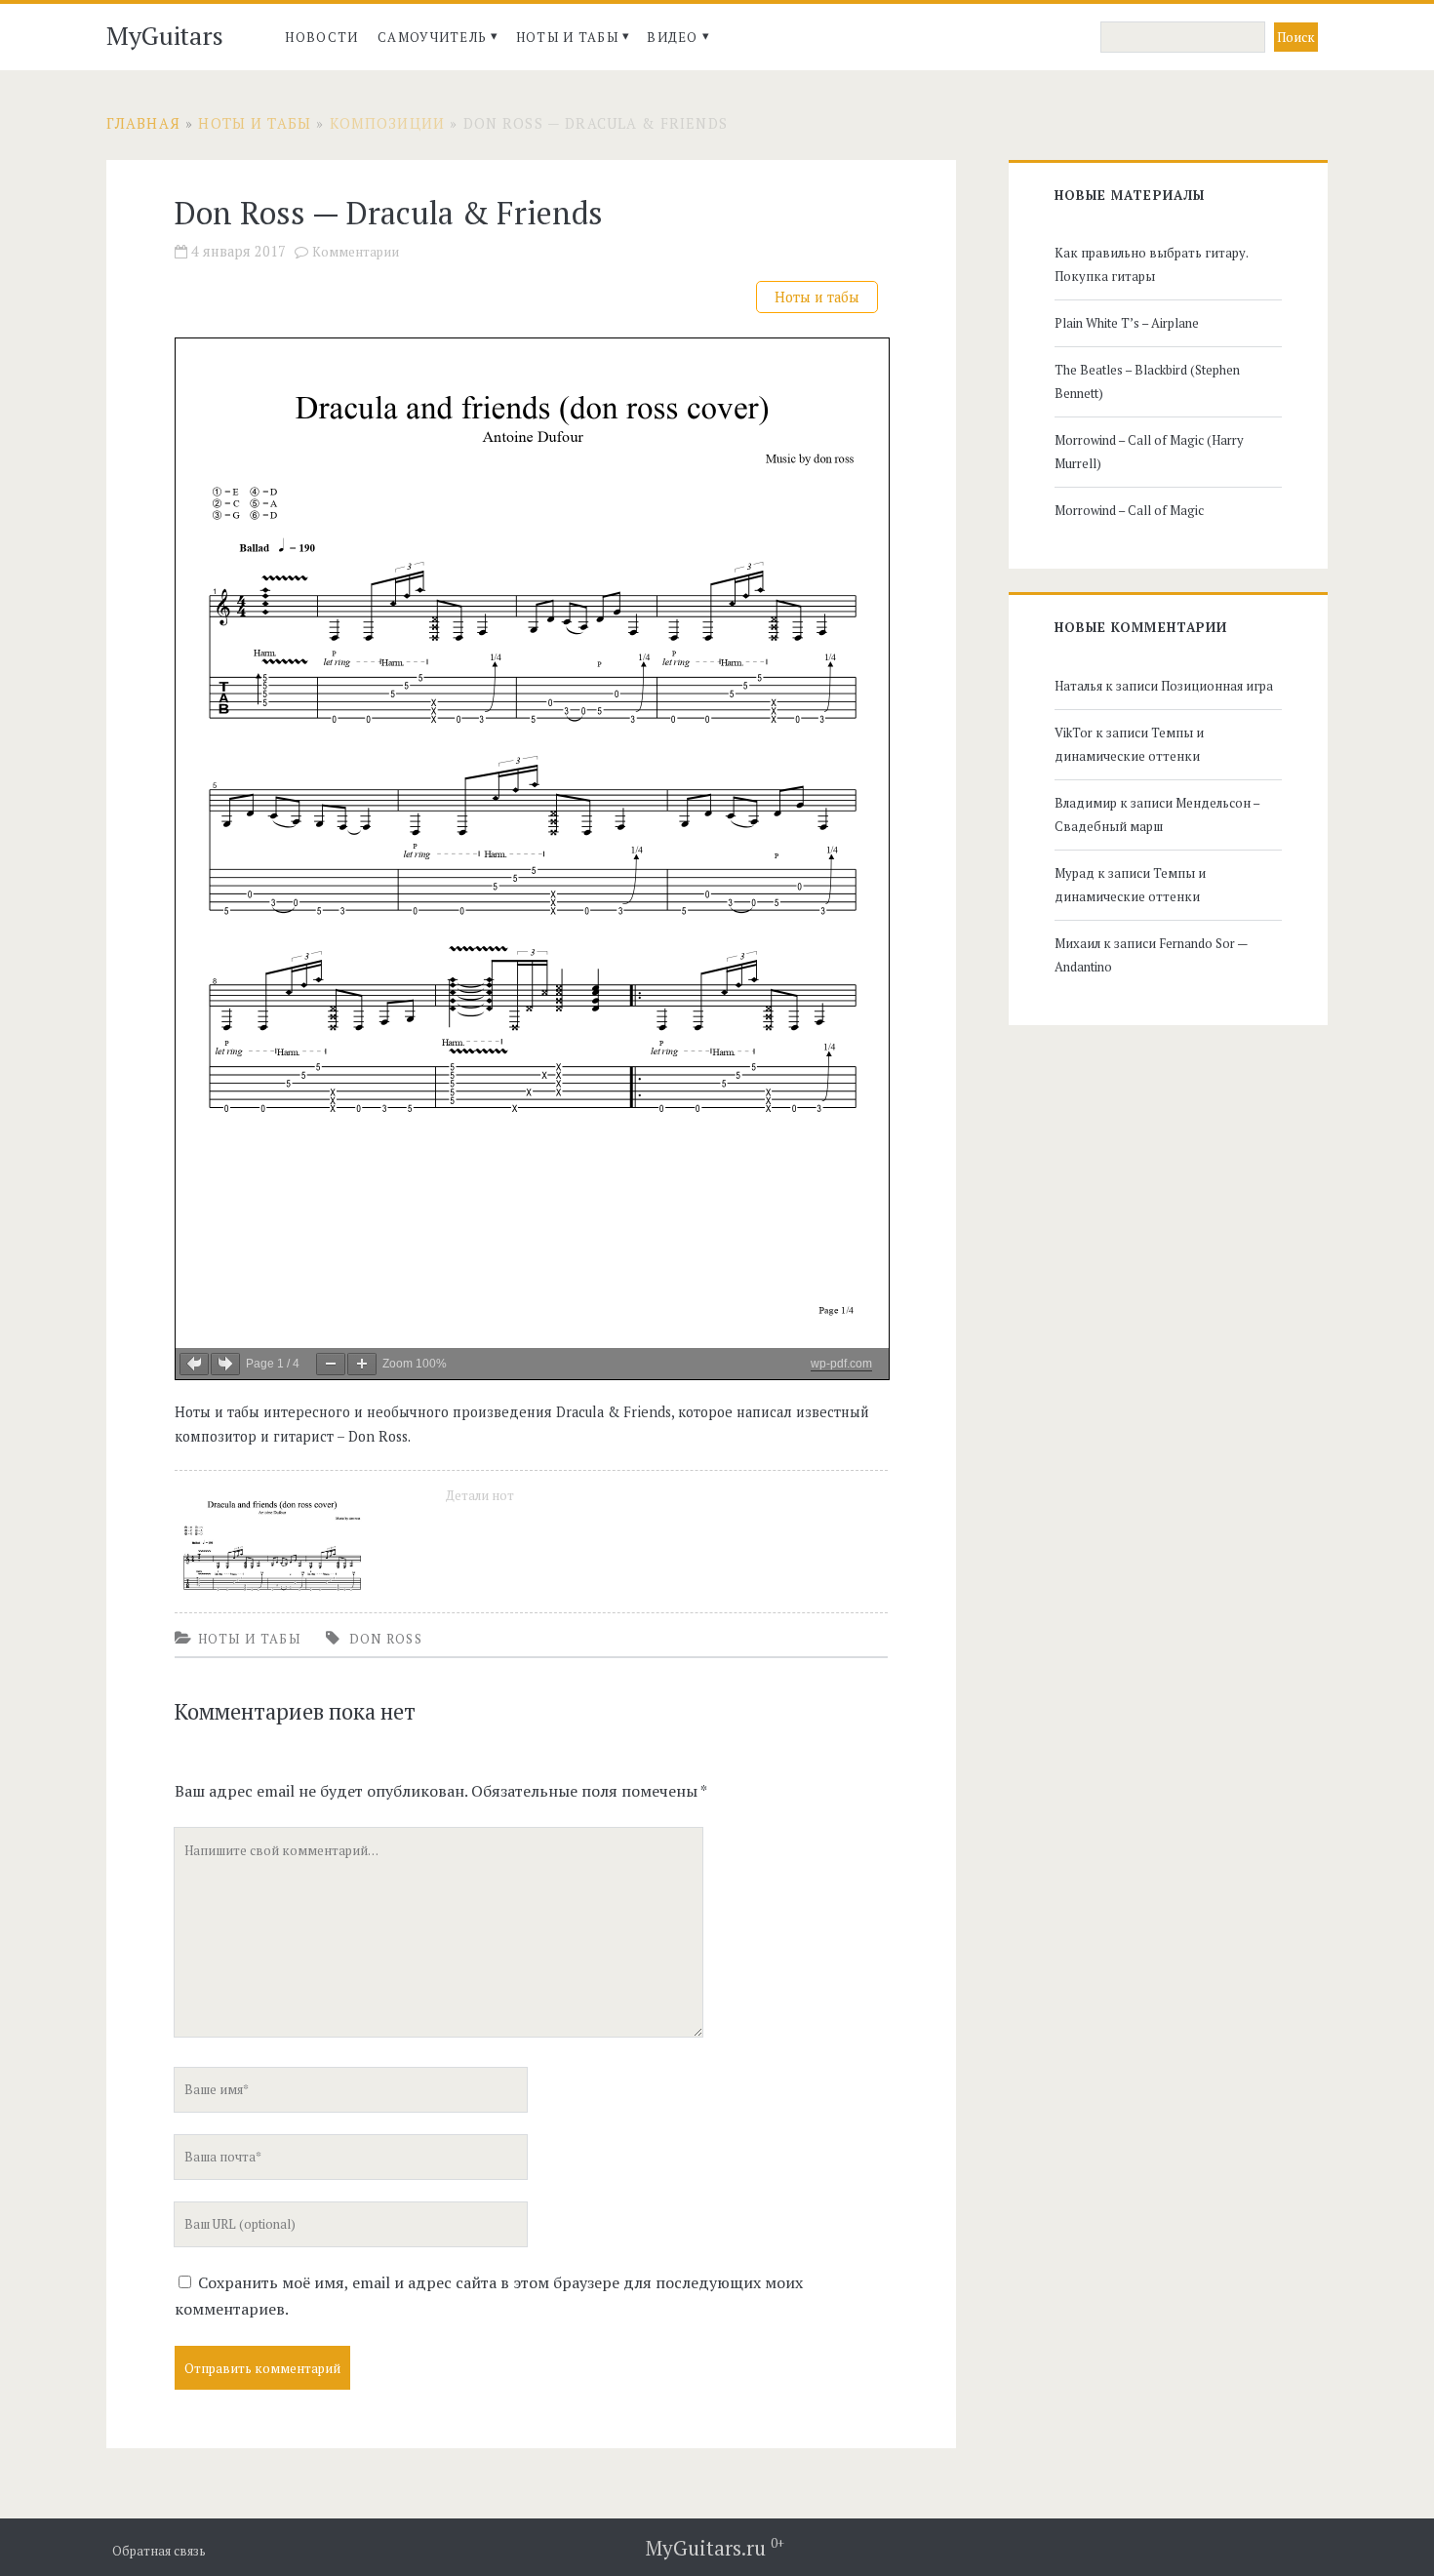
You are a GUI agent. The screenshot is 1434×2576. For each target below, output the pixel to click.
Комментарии (356, 252)
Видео (673, 37)
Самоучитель (432, 37)
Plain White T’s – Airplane (1127, 323)
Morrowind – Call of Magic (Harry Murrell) (1149, 452)
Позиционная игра (1217, 686)
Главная (143, 123)
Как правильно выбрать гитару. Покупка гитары (1151, 264)
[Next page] (225, 1364)
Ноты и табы (567, 37)
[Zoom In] (362, 1364)
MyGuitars (165, 35)
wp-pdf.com (841, 1364)
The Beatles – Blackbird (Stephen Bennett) (1147, 381)
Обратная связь (159, 2551)
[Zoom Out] (331, 1364)
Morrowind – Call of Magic (1129, 510)
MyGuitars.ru (715, 2548)
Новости (321, 37)
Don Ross (386, 1639)
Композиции (388, 123)
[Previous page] (194, 1364)
